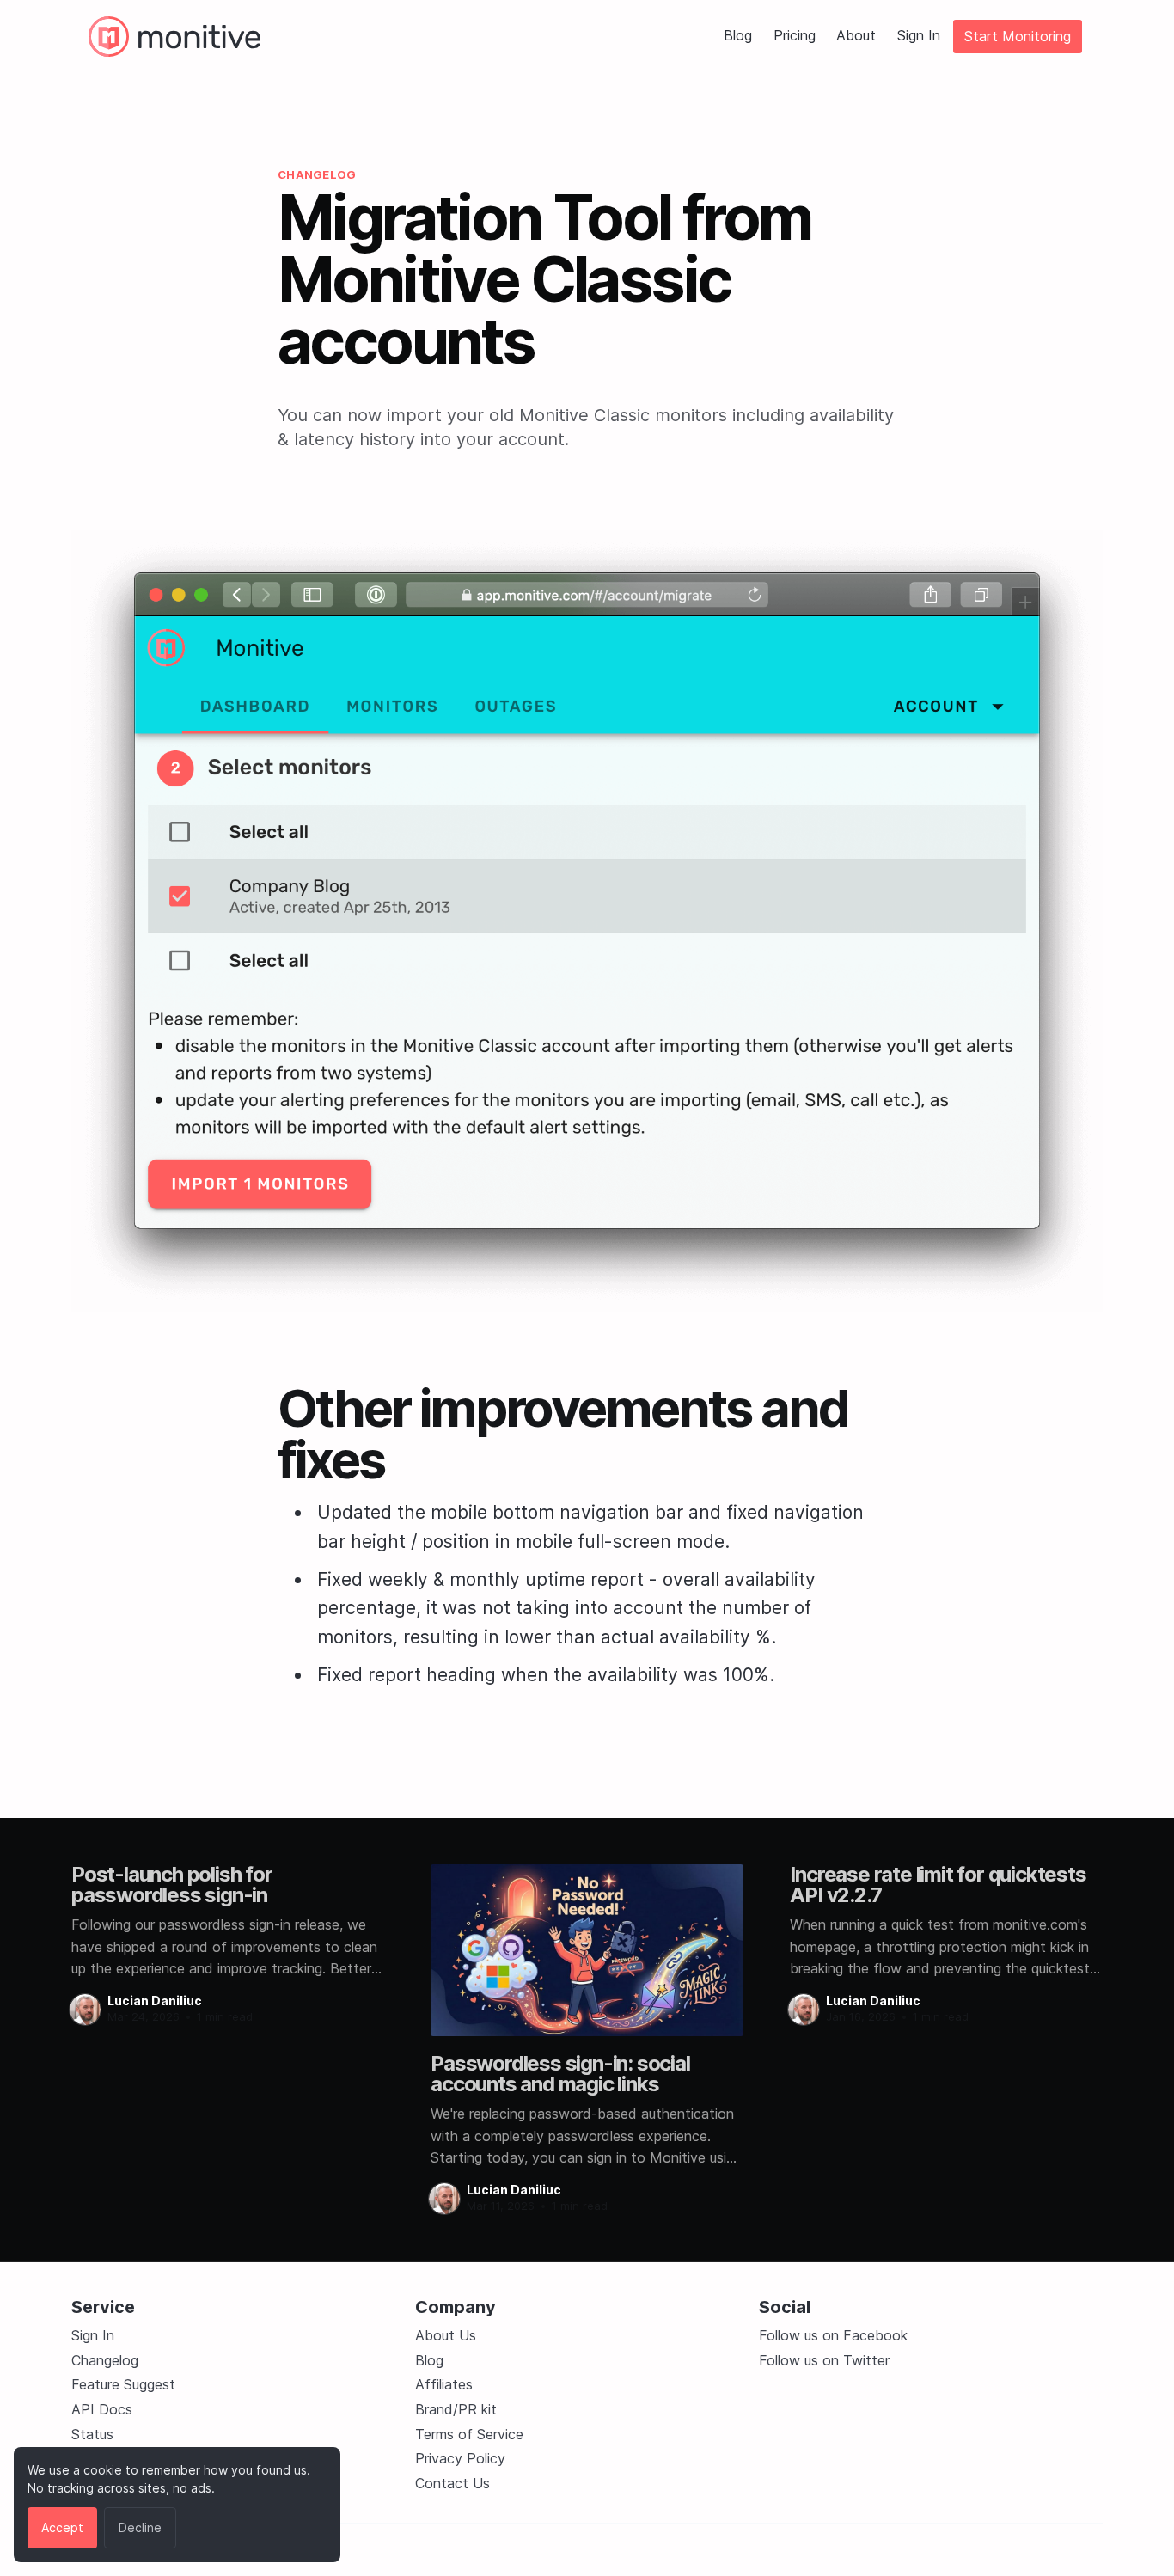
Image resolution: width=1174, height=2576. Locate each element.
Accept (62, 2527)
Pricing (795, 36)
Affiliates (444, 2384)
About (856, 36)
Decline (140, 2527)
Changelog (105, 2360)
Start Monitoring (1018, 36)
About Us (446, 2335)
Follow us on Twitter (824, 2360)
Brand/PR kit (456, 2409)
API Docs (102, 2409)
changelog (317, 174)
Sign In (919, 36)
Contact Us (452, 2483)
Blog (738, 36)
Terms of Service (469, 2434)
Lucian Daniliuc (155, 2001)
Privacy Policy (460, 2458)
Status (92, 2434)
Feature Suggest (123, 2384)
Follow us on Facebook (833, 2335)
